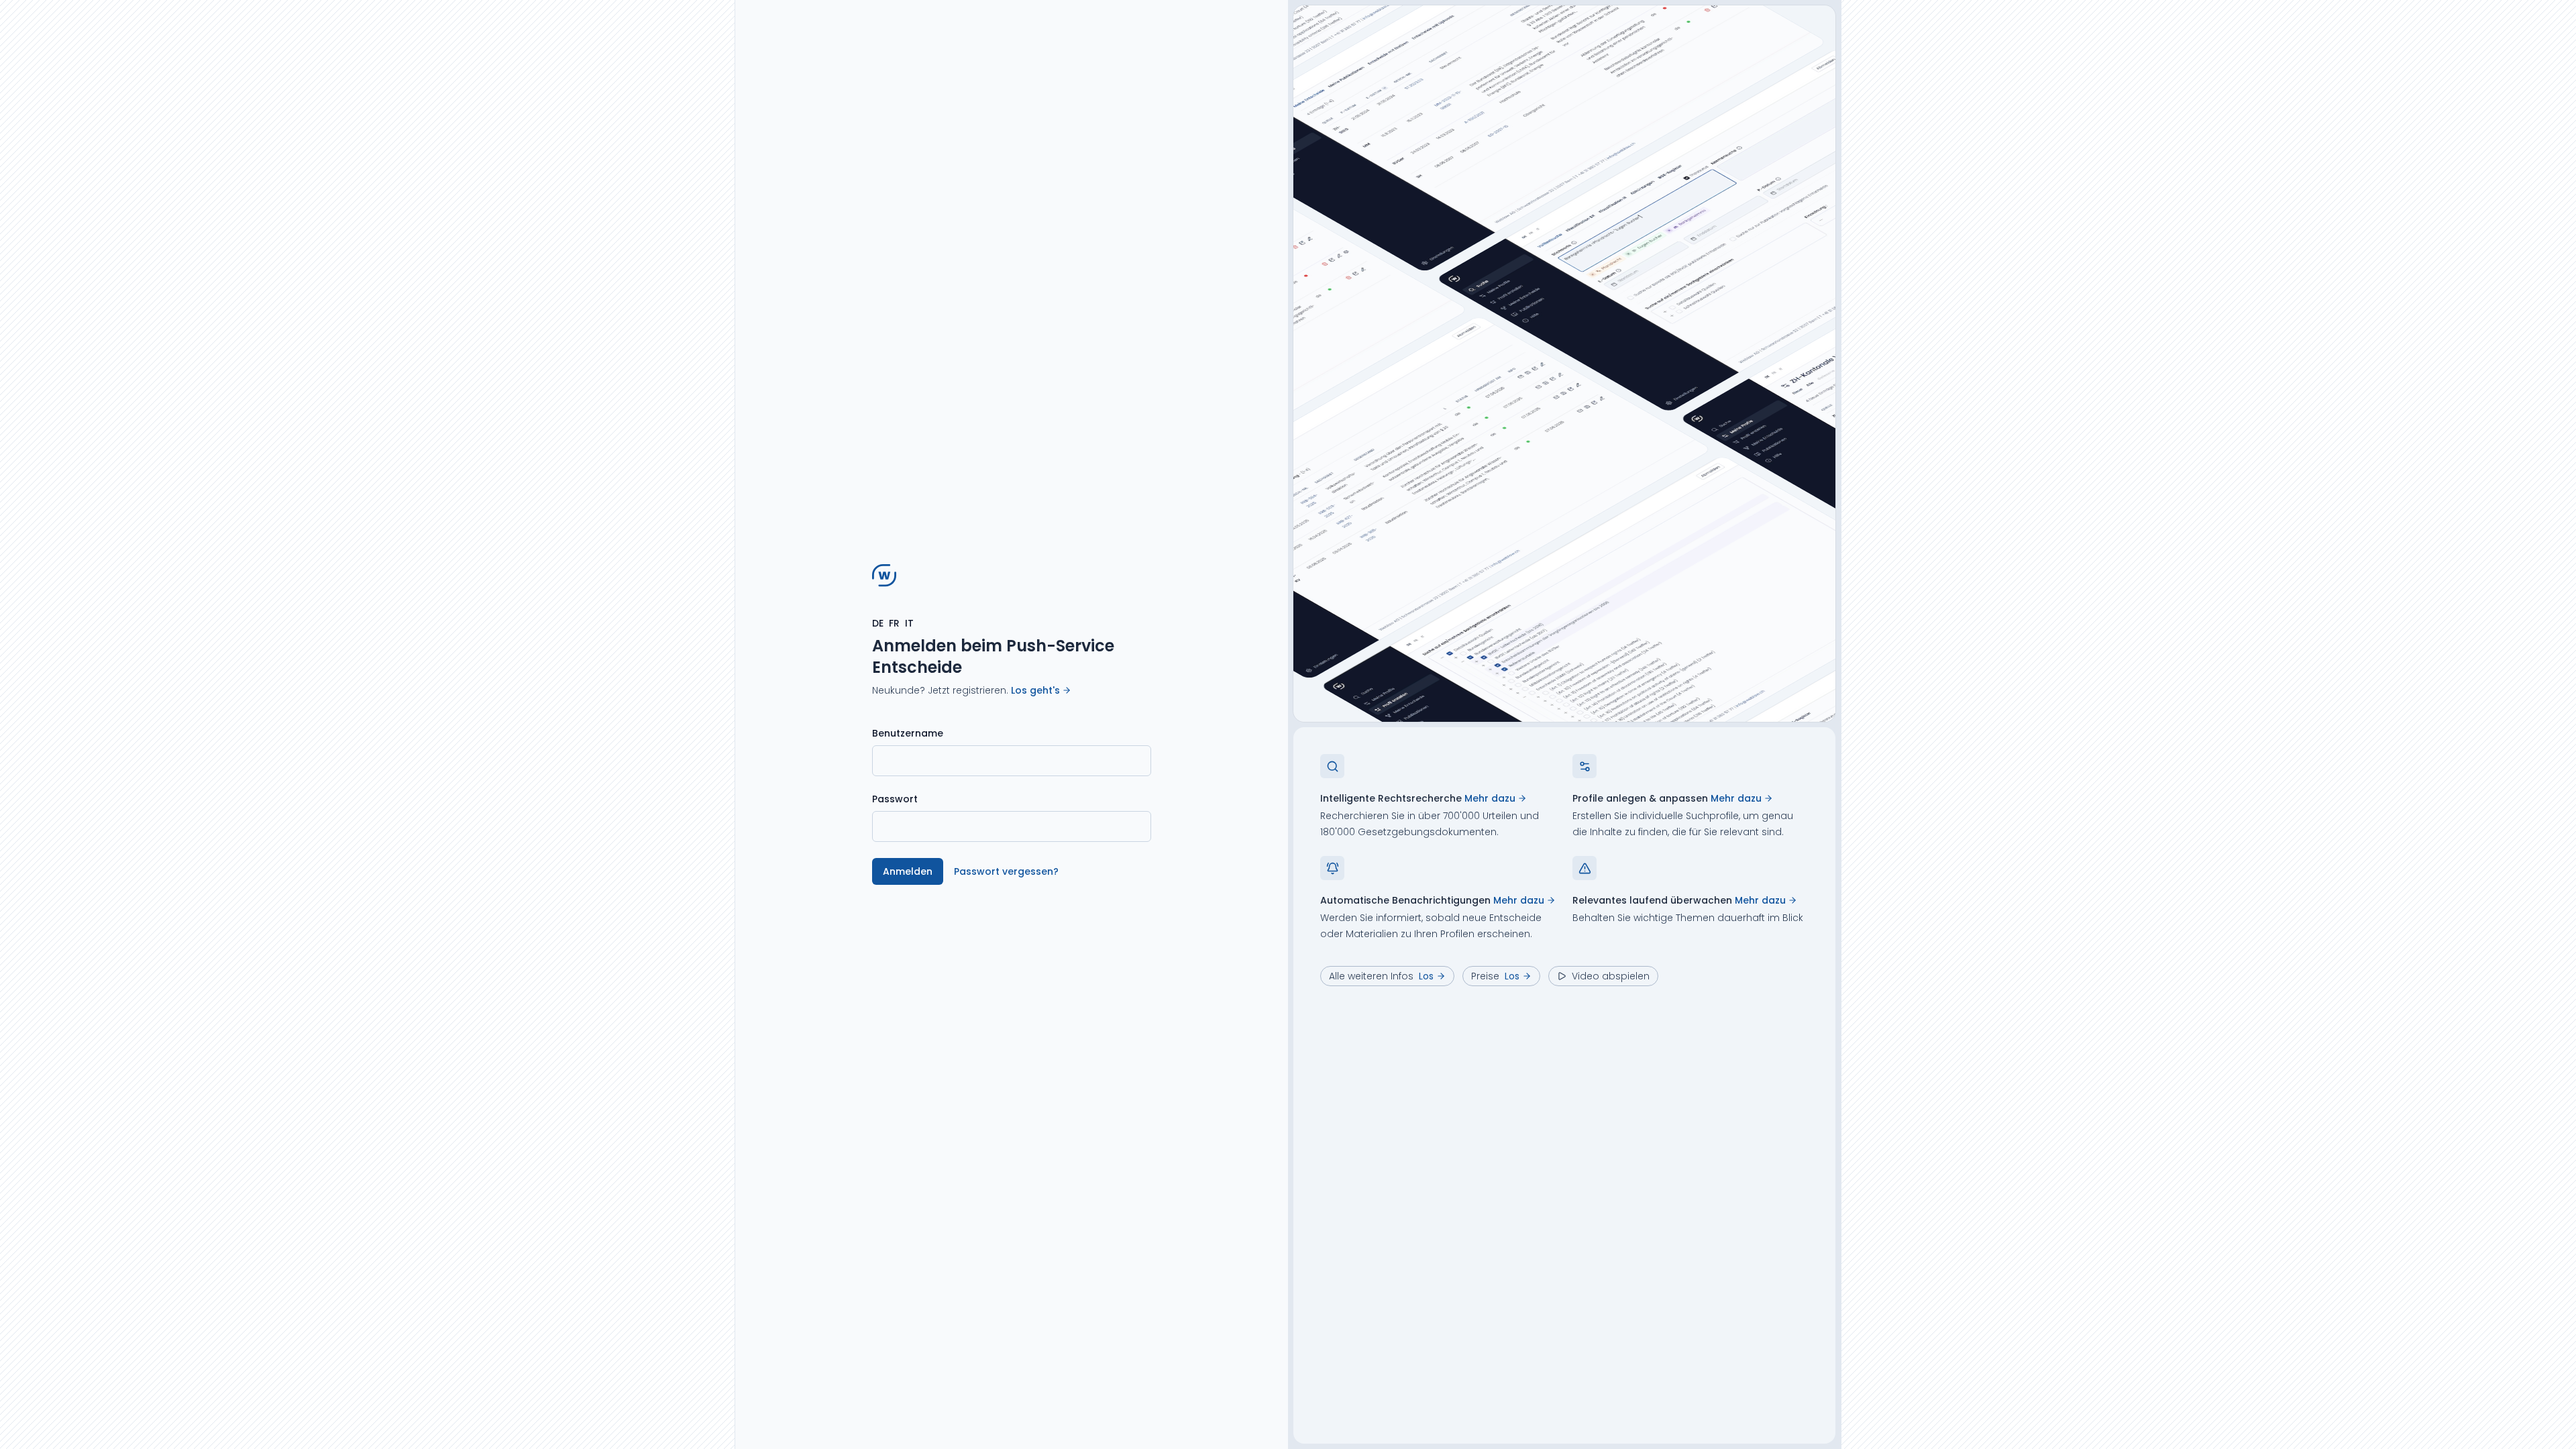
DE (878, 623)
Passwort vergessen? (1006, 871)
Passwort (895, 799)
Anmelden (908, 871)
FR (894, 623)
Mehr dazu (1490, 798)
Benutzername (908, 733)
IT (909, 623)
